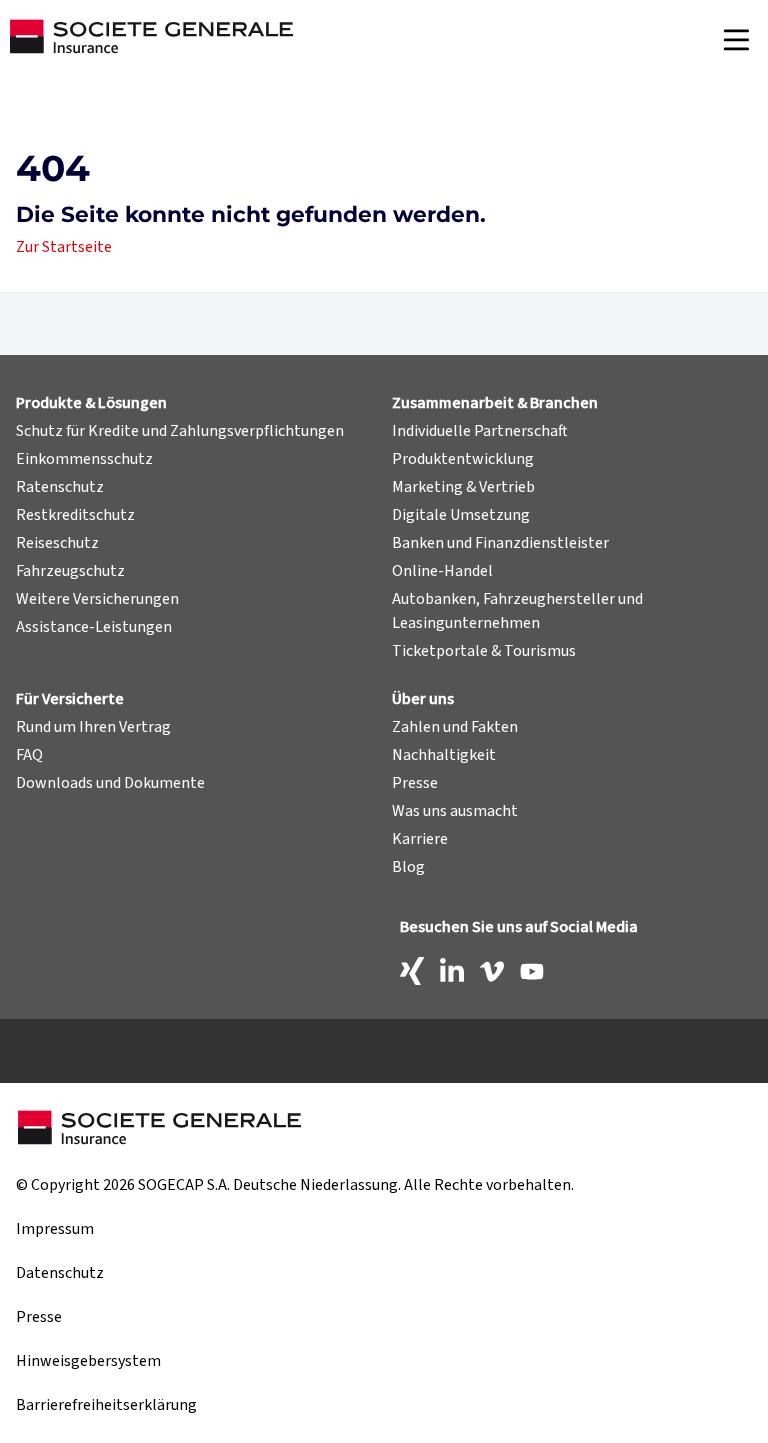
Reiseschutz (57, 543)
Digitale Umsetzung (461, 515)
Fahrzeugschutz (70, 571)
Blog (408, 867)
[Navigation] (736, 40)
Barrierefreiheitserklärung (106, 1405)
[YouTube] (532, 971)
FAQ (29, 755)
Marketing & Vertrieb (463, 487)
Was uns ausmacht (455, 811)
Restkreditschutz (75, 515)
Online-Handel (442, 571)
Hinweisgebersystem (88, 1361)
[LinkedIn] (452, 971)
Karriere (420, 839)
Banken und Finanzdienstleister (500, 543)
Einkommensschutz (84, 459)
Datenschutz (60, 1273)
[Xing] (412, 971)
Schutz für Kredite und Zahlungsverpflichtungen (180, 431)
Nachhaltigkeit (444, 755)
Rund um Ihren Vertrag (93, 727)
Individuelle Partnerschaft (480, 431)
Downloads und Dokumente (110, 783)
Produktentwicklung (463, 459)
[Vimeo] (492, 971)
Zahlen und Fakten (455, 727)
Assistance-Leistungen (94, 627)
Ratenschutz (60, 487)
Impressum (55, 1229)
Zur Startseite (64, 247)
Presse (415, 783)
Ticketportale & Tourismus (484, 651)
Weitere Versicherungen (97, 599)
